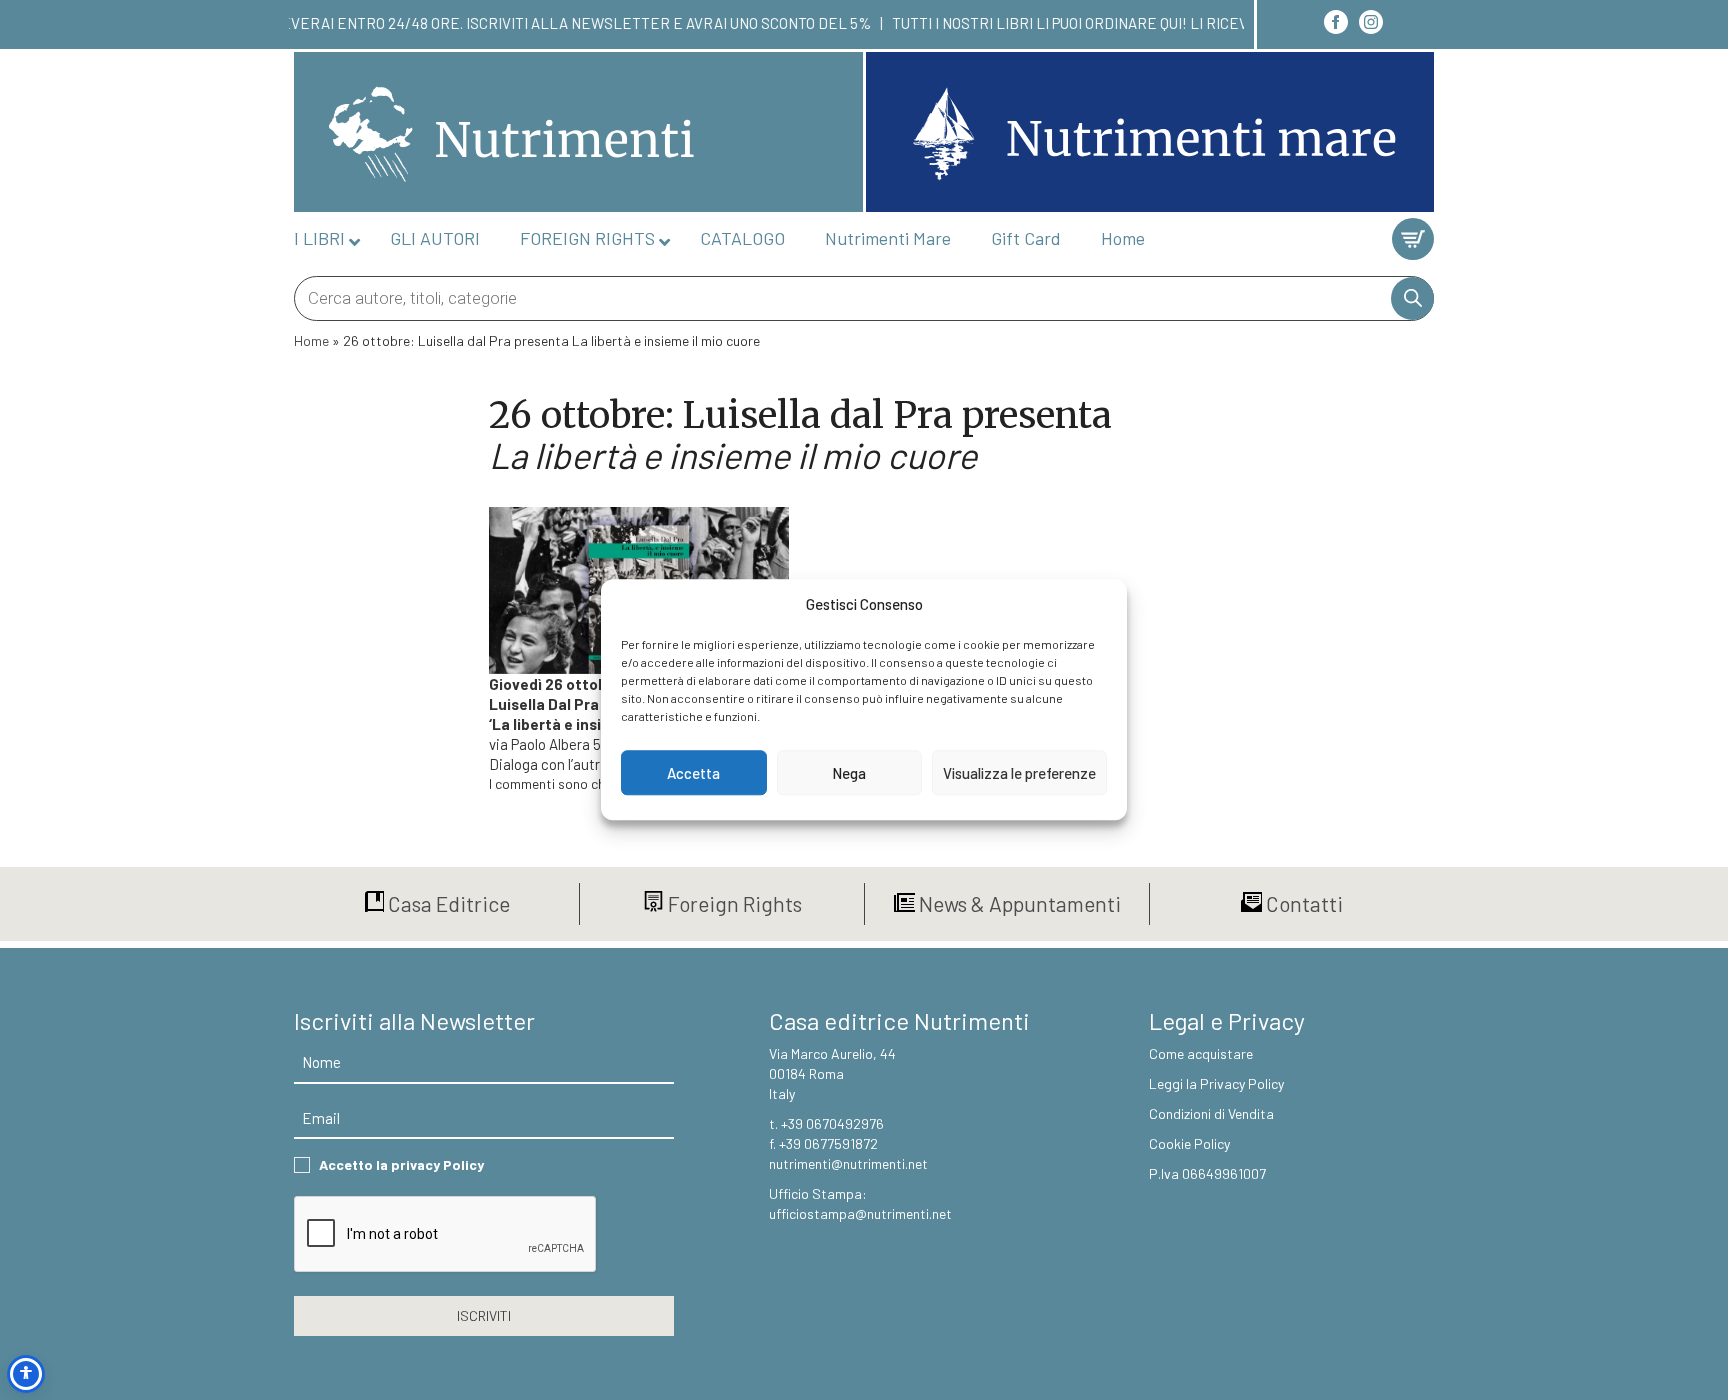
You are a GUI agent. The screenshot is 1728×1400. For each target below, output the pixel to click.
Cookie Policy (1189, 1143)
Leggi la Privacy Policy (1216, 1083)
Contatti (1302, 903)
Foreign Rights (733, 903)
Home (311, 340)
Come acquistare (1201, 1053)
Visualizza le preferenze (1019, 773)
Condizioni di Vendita (1211, 1113)
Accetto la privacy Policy (401, 1164)
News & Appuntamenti (1018, 903)
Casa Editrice (447, 903)
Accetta (693, 773)
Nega (849, 773)
